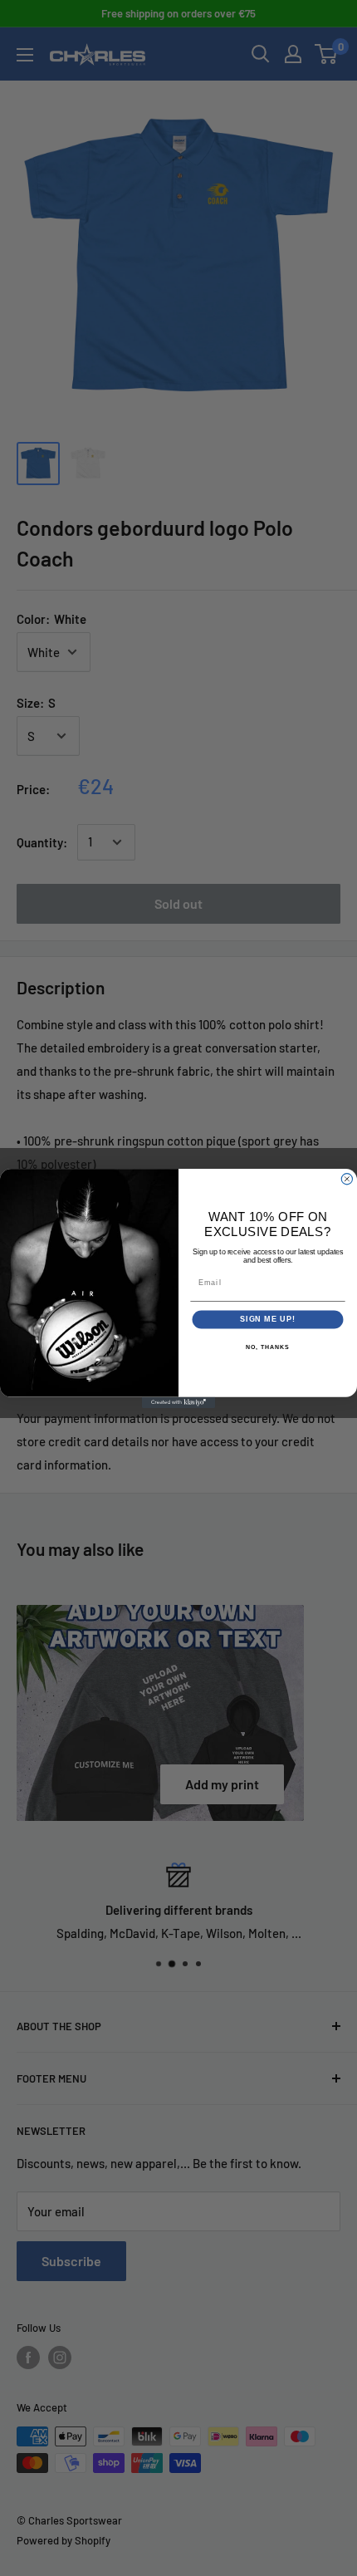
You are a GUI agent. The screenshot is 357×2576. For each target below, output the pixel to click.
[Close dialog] (347, 1178)
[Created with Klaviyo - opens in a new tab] (178, 1402)
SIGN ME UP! (268, 1319)
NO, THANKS (267, 1347)
